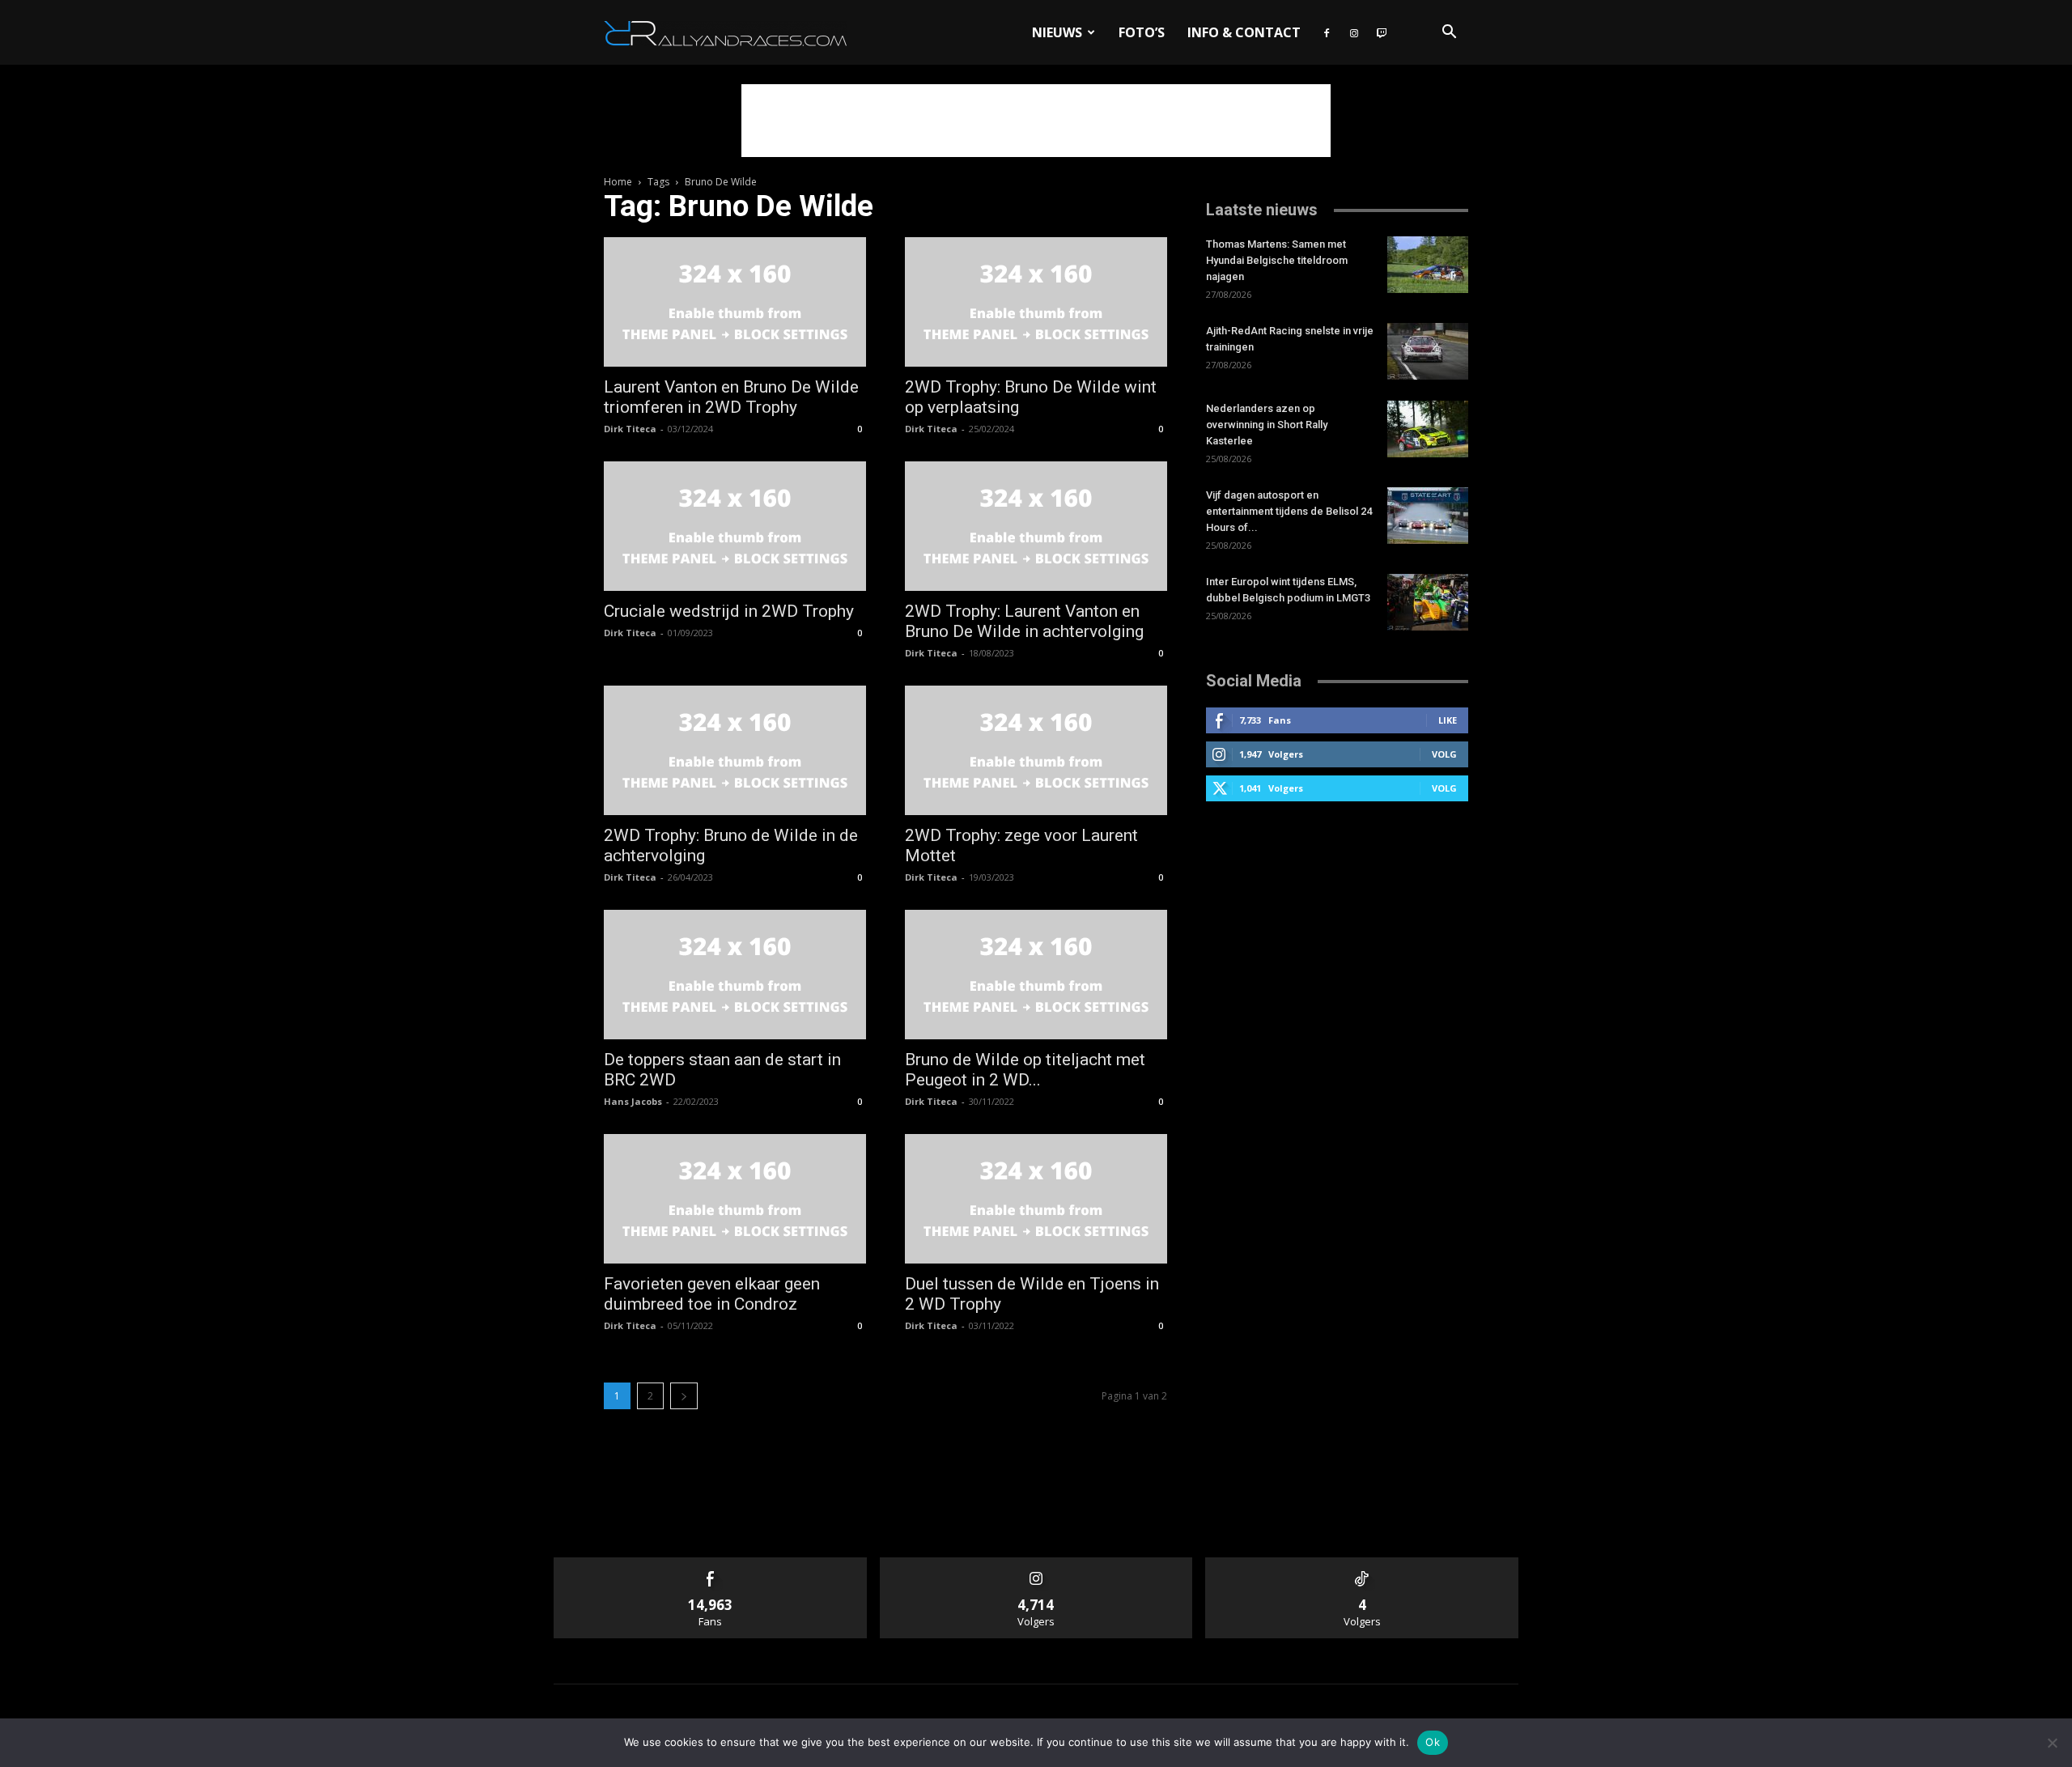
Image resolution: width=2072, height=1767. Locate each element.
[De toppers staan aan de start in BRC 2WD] (735, 975)
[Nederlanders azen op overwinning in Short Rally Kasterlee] (1428, 429)
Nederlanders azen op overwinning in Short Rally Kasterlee (1267, 425)
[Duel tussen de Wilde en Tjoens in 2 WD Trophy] (1036, 1199)
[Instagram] (1354, 32)
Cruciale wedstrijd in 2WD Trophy (729, 611)
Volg (1444, 754)
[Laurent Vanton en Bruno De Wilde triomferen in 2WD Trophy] (735, 302)
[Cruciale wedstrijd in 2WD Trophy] (735, 526)
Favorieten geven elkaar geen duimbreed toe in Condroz (712, 1294)
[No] (2052, 1743)
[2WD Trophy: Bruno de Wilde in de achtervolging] (735, 750)
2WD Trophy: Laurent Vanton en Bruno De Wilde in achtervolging (1024, 621)
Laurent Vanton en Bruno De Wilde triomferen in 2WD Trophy (731, 397)
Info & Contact (1244, 32)
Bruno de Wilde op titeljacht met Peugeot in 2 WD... (1025, 1070)
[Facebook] (1327, 32)
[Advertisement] (1036, 121)
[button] (1449, 34)
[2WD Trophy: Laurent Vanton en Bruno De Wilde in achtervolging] (1036, 526)
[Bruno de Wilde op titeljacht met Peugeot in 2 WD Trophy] (1036, 975)
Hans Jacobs (633, 1101)
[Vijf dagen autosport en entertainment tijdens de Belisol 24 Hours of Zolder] (1428, 516)
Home (618, 182)
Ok (1433, 1742)
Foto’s (1142, 32)
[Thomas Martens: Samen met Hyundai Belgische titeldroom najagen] (1428, 265)
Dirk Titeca (630, 429)
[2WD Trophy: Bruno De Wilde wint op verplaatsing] (1036, 302)
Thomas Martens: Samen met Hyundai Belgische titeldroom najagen (1277, 260)
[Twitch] (1382, 32)
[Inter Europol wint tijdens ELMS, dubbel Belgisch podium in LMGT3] (1428, 602)
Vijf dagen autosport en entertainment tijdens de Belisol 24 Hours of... (1289, 511)
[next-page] (684, 1396)
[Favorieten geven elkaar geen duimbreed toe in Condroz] (735, 1199)
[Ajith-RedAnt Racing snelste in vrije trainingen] (1428, 351)
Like (1448, 720)
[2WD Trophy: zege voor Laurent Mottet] (1036, 750)
